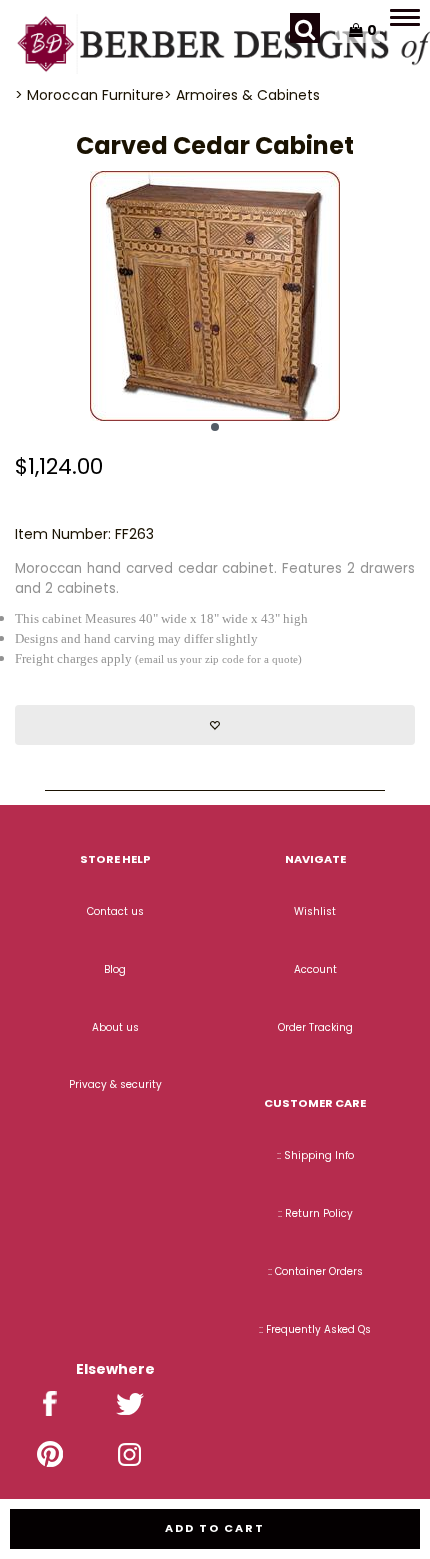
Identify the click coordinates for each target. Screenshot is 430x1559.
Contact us (115, 911)
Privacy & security (115, 1084)
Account (315, 969)
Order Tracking (315, 1027)
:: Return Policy (315, 1213)
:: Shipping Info (315, 1155)
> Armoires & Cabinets (242, 95)
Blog (115, 969)
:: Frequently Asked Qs (315, 1329)
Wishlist (315, 911)
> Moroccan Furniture (89, 95)
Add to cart (215, 1528)
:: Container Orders (315, 1271)
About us (115, 1027)
